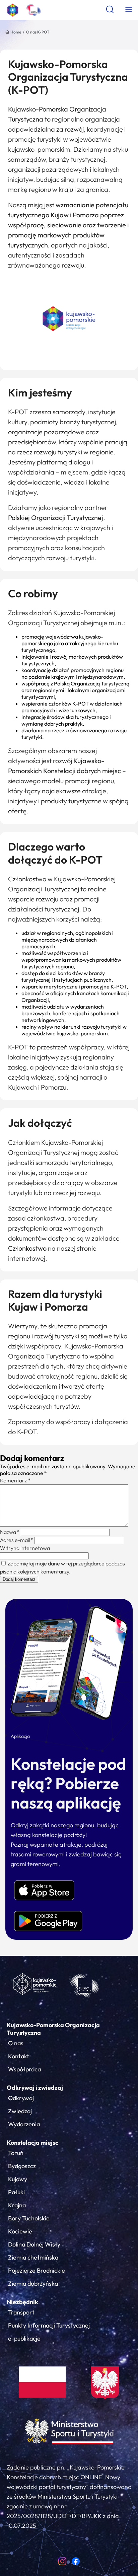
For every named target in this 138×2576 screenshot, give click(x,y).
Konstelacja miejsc (32, 2143)
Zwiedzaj (20, 2111)
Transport (21, 2312)
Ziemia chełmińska (33, 2257)
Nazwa (10, 1532)
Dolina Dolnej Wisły (34, 2244)
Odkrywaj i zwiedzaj (35, 2088)
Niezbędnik (22, 2302)
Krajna (17, 2205)
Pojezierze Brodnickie (37, 2270)
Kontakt (19, 2056)
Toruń (16, 2153)
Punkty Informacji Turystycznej (49, 2325)
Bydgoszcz (22, 2166)
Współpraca (24, 2069)
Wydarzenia (24, 2124)
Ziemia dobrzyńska (33, 2284)
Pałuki (16, 2192)
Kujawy (18, 2179)
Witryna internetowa (25, 1548)
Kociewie (20, 2231)
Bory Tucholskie (29, 2218)
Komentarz (15, 1480)
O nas (16, 2043)
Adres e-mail (17, 1540)
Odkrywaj (21, 2098)
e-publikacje (24, 2338)
